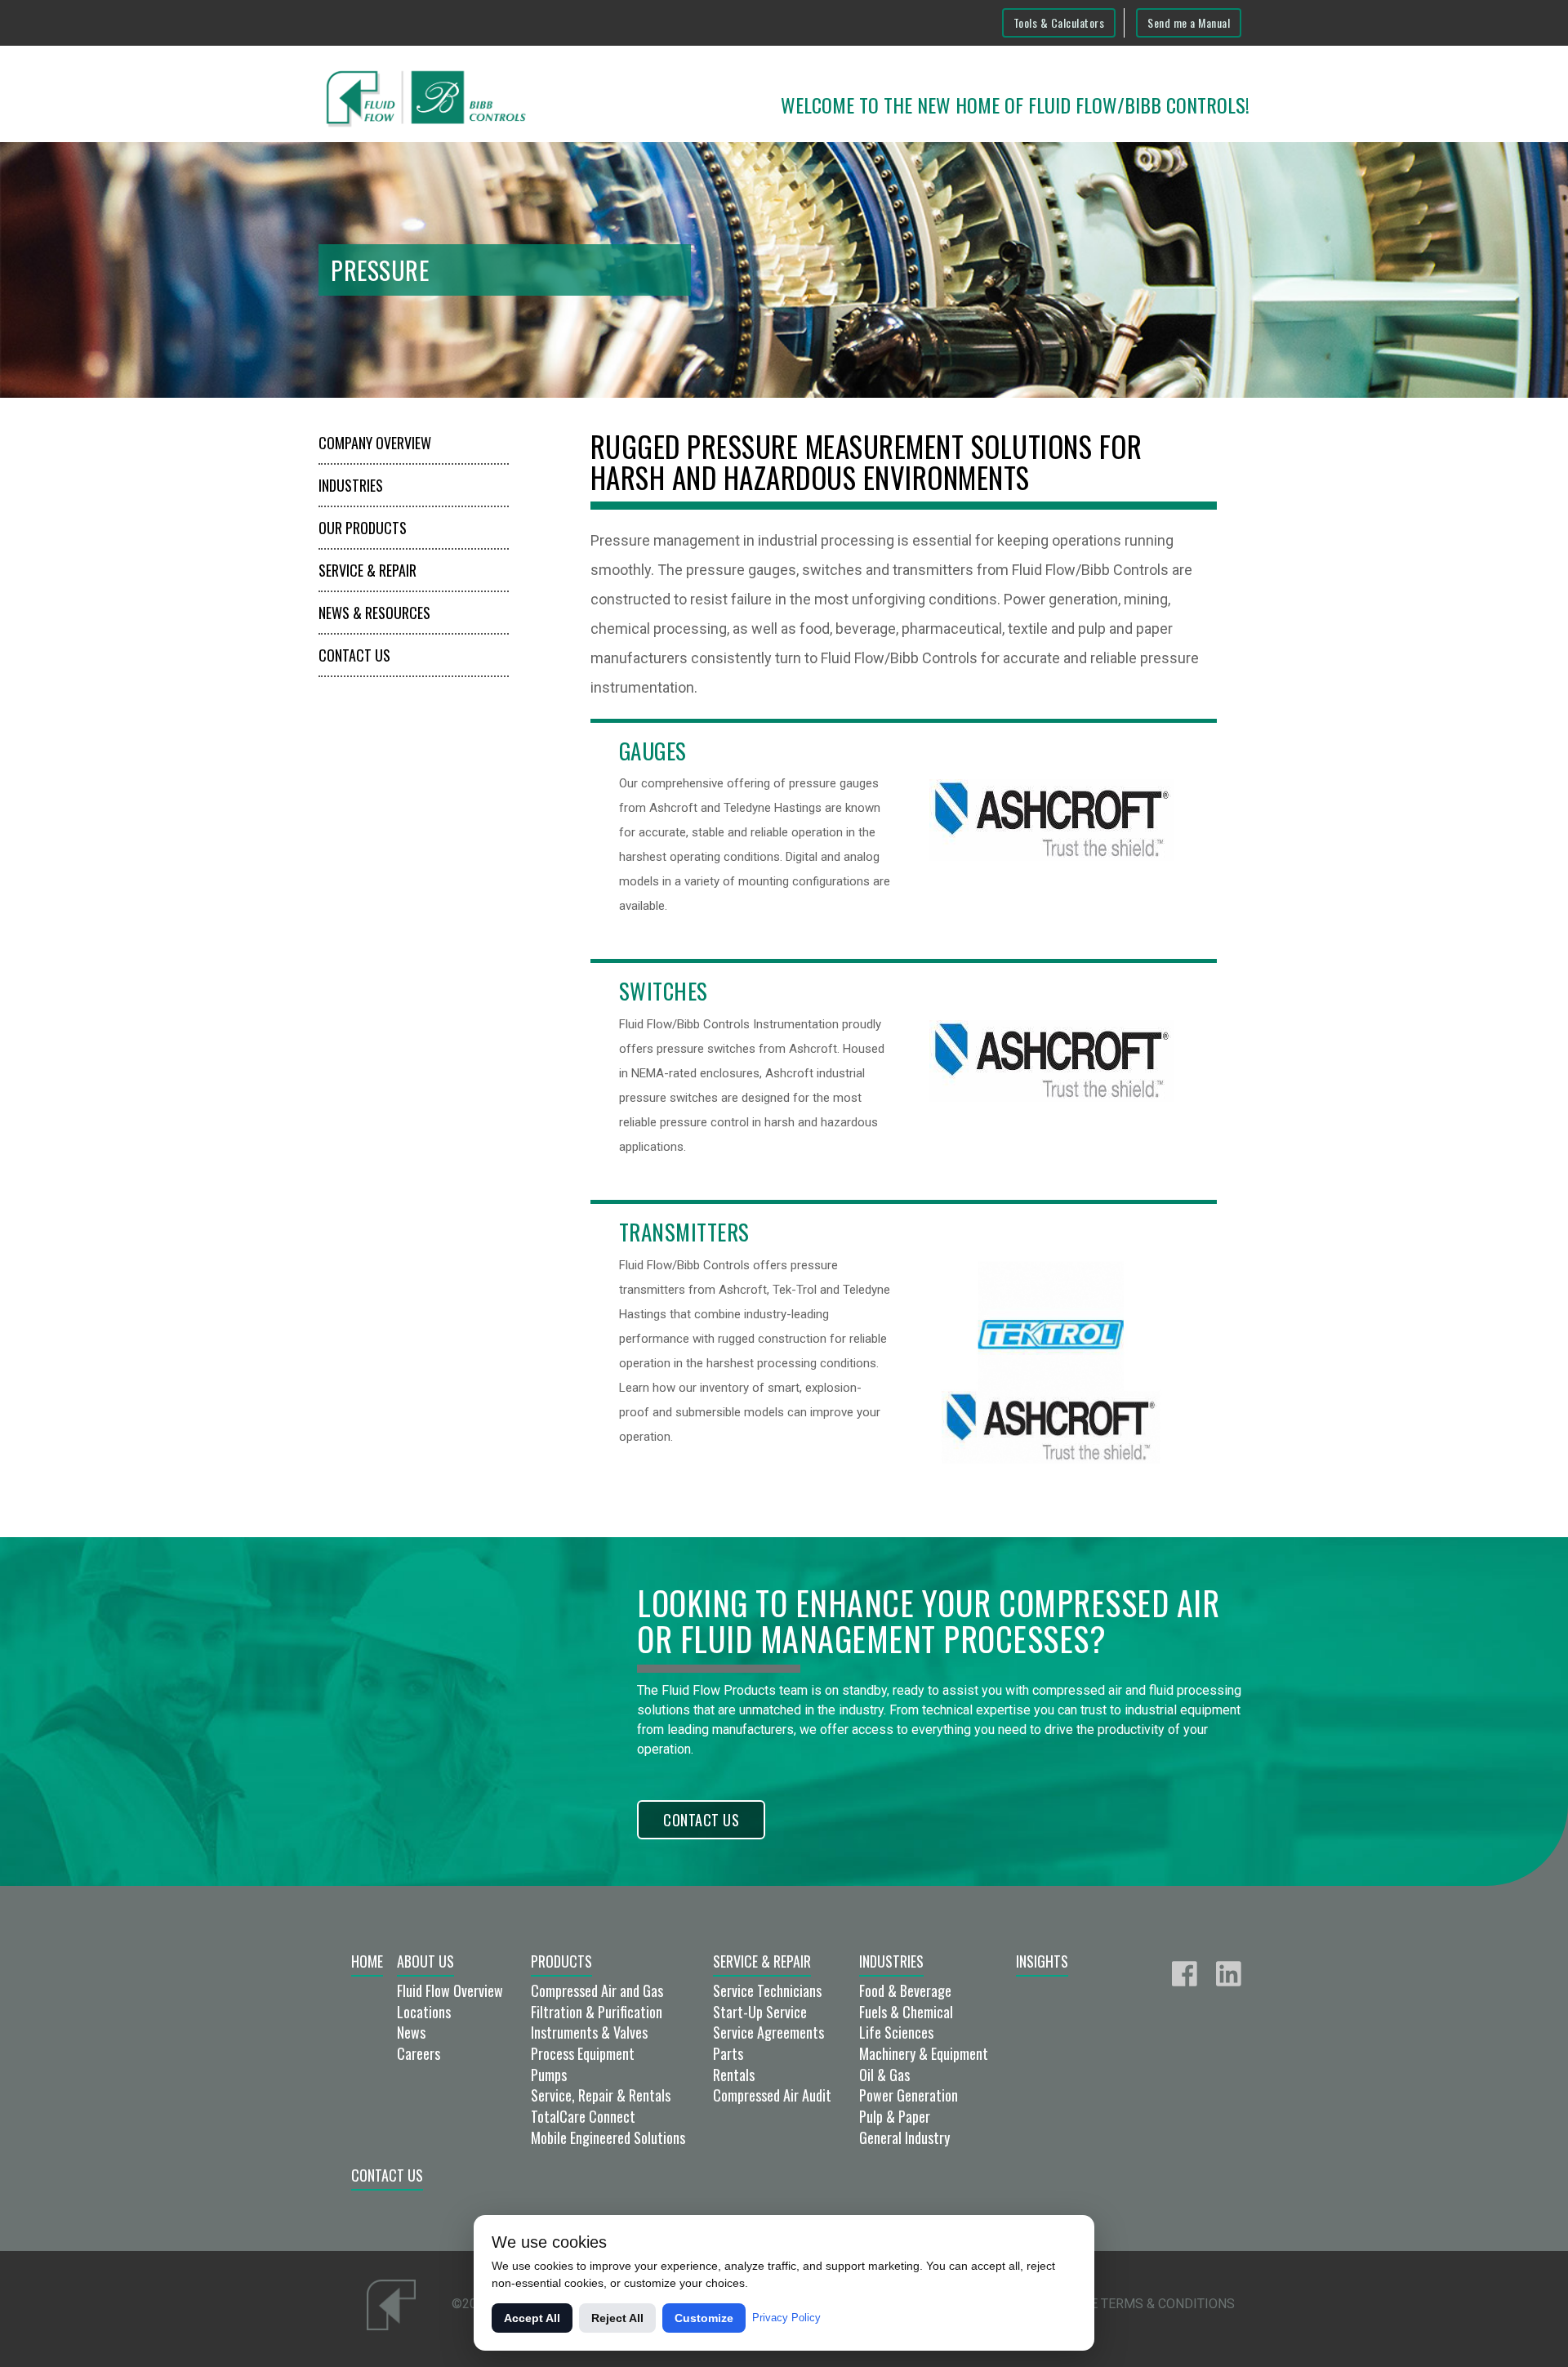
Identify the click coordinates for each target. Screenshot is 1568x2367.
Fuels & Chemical (906, 2012)
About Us (425, 1961)
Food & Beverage (905, 1990)
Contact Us (354, 655)
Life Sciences (896, 2032)
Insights (1042, 1961)
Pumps (549, 2075)
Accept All (532, 2318)
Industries (351, 485)
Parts (728, 2053)
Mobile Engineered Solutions (608, 2137)
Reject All (617, 2318)
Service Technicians (767, 1990)
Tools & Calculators (1059, 22)
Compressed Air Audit (772, 2095)
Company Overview (375, 443)
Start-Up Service (760, 2012)
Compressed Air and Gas (597, 1990)
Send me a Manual (1189, 22)
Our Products (363, 528)
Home (367, 1961)
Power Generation (909, 2095)
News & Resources (374, 613)
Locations (424, 2012)
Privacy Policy (786, 2318)
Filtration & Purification (597, 2012)
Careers (419, 2053)
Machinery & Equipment (924, 2053)
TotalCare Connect (583, 2116)
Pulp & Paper (895, 2116)
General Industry (904, 2137)
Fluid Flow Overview (450, 1990)
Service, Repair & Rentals (601, 2095)
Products (561, 1961)
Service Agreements (768, 2032)
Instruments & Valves (589, 2032)
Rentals (734, 2075)
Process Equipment (583, 2053)
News (411, 2032)
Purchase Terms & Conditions (1133, 2304)
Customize (704, 2318)
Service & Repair (367, 570)
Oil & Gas (884, 2075)
